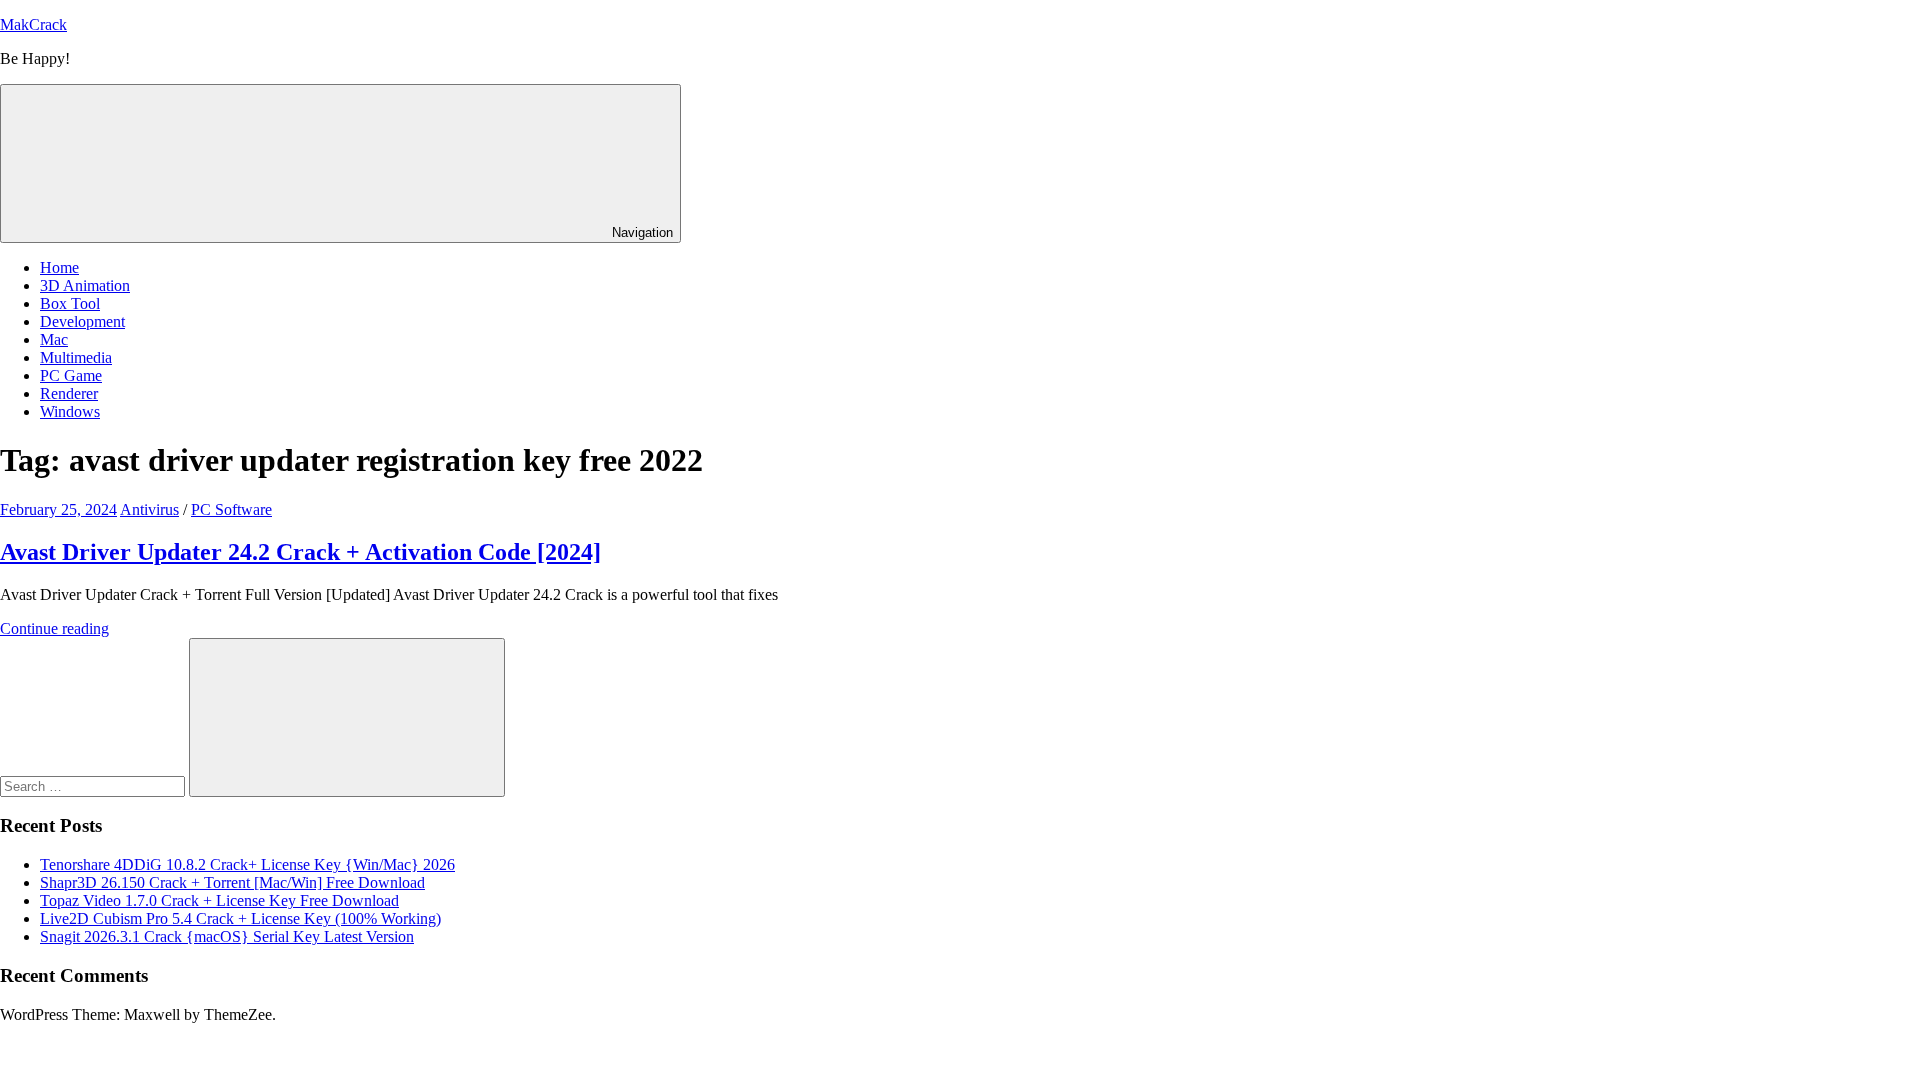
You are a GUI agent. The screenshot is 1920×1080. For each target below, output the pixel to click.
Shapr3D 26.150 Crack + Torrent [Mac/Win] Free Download (232, 882)
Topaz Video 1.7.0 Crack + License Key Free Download (219, 900)
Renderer (69, 393)
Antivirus (149, 509)
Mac (54, 339)
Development (82, 321)
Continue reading (54, 628)
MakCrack (33, 24)
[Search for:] (94, 785)
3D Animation (85, 285)
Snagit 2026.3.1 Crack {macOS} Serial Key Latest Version (227, 936)
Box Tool (70, 303)
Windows (70, 411)
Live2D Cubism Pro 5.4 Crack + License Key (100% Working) (240, 918)
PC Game (71, 375)
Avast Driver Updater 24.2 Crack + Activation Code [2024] (300, 552)
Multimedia (76, 357)
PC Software (231, 509)
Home (59, 267)
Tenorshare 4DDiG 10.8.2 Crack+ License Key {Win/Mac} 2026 (247, 864)
